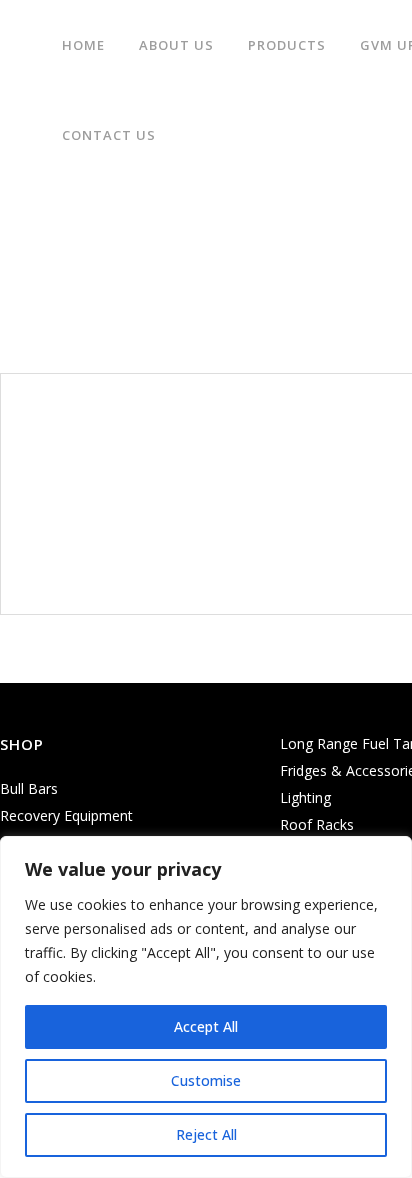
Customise (206, 1080)
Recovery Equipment (66, 815)
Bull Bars (29, 788)
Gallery (128, 251)
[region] (206, 1007)
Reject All (206, 1134)
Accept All (206, 1026)
